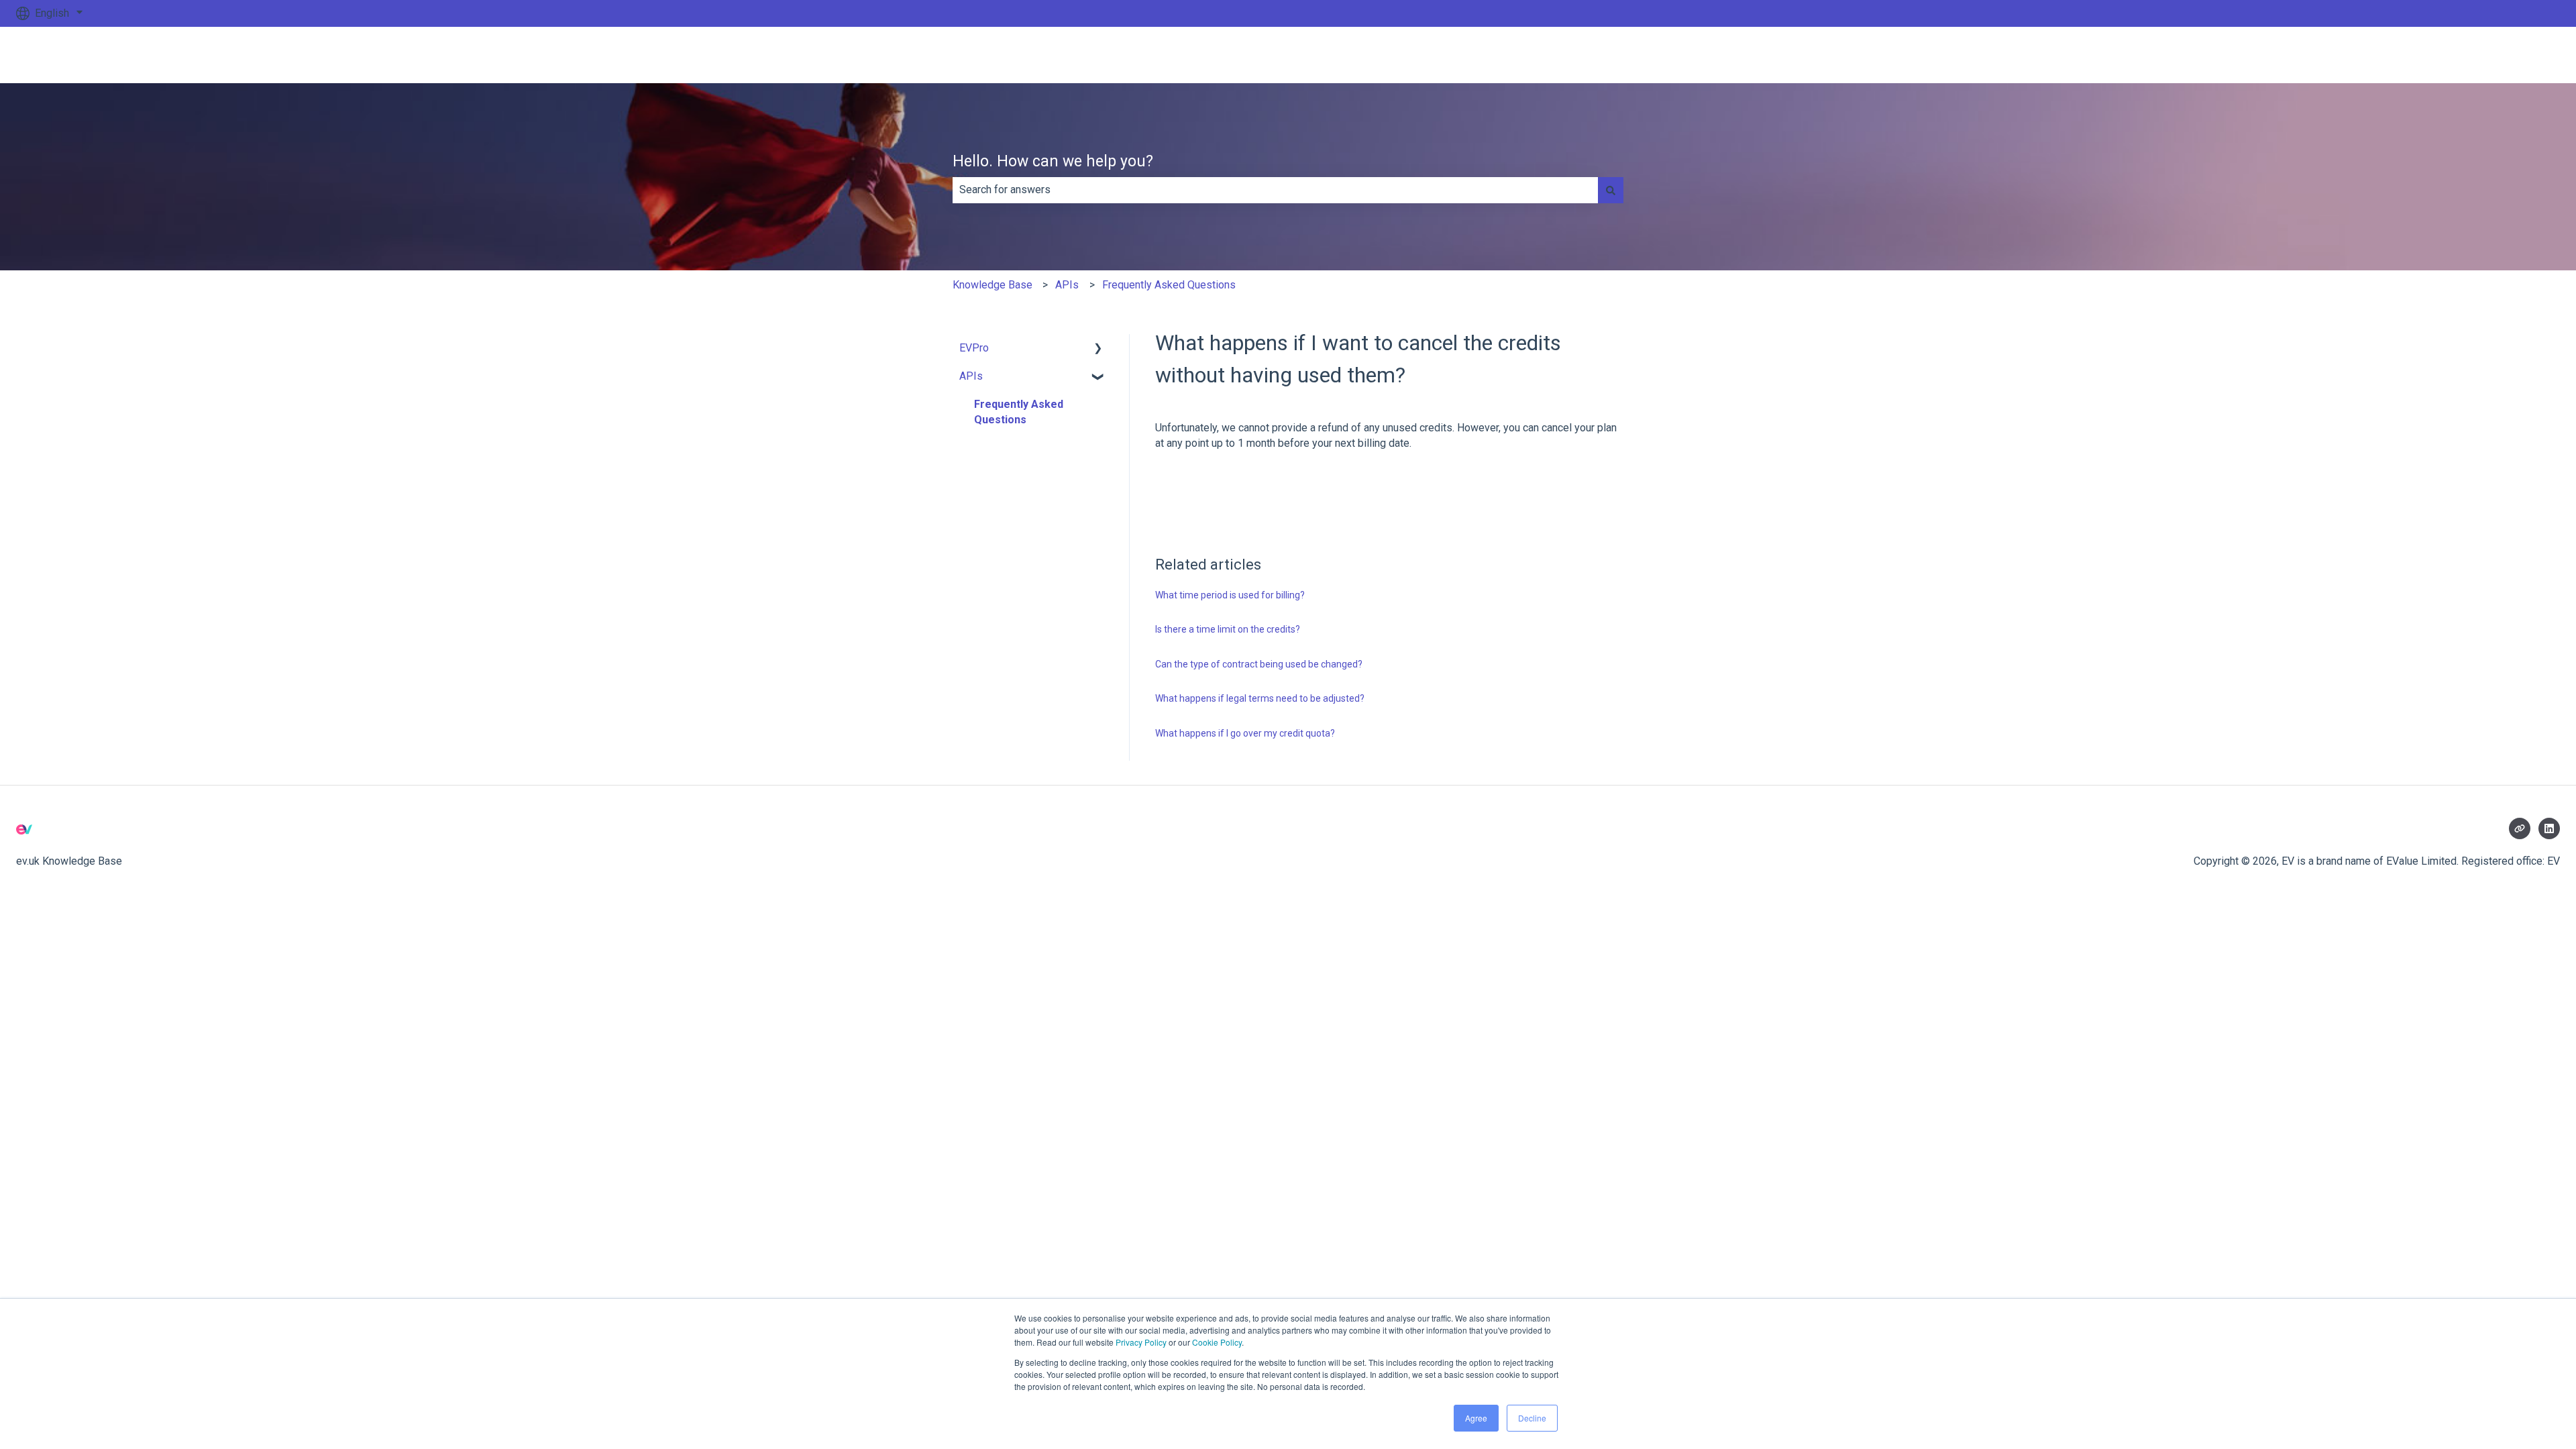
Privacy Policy (1141, 1342)
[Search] (1611, 190)
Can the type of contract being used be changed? (1259, 664)
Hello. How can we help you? (1053, 161)
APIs (1067, 285)
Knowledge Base (992, 285)
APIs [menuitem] (971, 376)
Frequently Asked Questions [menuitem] (1019, 412)
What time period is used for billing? (1230, 595)
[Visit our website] (2520, 828)
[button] (1098, 349)
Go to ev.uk (2521, 55)
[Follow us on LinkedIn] (2549, 828)
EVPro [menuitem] (974, 348)
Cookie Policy (1217, 1342)
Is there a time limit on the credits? (1228, 629)
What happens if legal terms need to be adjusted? (1260, 698)
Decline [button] (1532, 1418)
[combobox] (1275, 190)
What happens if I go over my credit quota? (1245, 733)
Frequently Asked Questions (1169, 285)
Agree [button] (1476, 1418)
